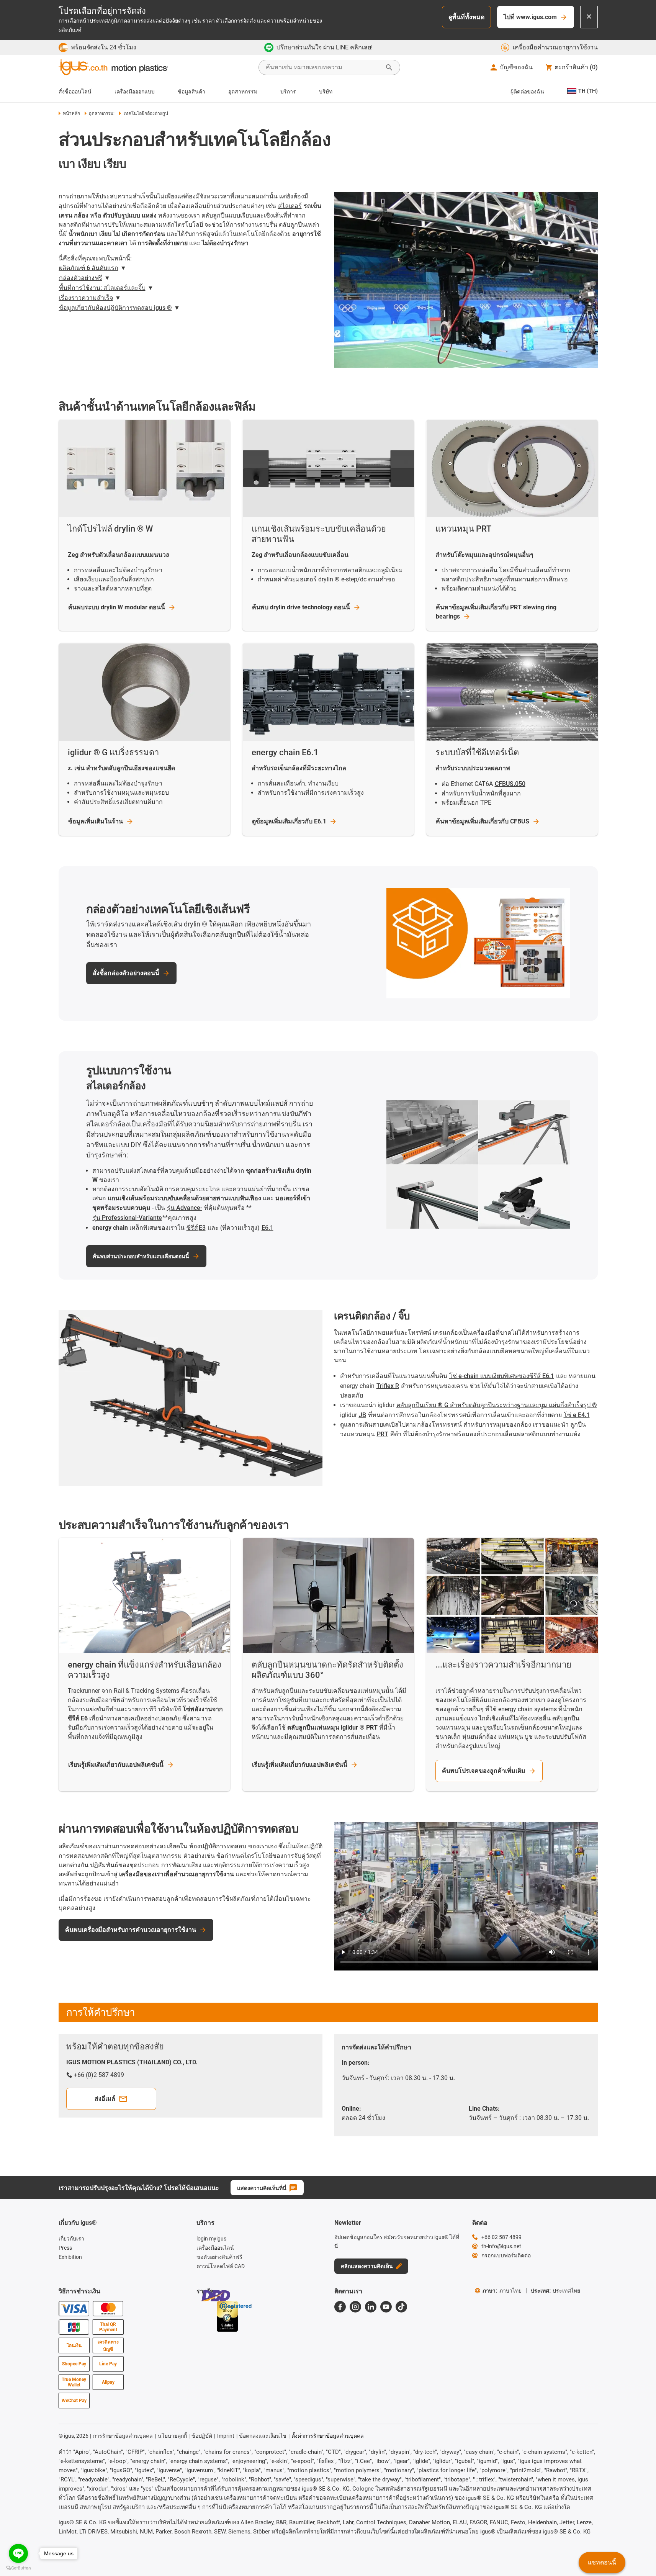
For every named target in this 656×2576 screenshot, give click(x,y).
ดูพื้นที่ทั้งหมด (466, 17)
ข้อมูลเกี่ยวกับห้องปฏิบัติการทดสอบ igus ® (115, 308)
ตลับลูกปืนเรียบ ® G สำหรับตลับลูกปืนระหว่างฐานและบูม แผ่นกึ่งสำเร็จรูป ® (497, 1405)
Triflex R (388, 1386)
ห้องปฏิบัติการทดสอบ (218, 1846)
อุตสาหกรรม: (102, 113)
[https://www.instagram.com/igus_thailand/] (355, 2307)
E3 (202, 1228)
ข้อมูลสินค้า (191, 92)
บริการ (288, 92)
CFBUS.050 (510, 784)
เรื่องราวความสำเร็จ (86, 298)
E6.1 (267, 1228)
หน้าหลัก (71, 113)
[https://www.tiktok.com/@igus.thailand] (401, 2307)
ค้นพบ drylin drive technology (301, 607)
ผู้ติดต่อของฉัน (527, 92)
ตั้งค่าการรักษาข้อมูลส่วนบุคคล (328, 2436)
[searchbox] (323, 67)
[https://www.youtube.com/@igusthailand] (386, 2307)
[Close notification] (589, 17)
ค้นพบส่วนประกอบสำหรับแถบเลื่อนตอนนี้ (141, 1256)
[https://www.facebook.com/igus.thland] (340, 2307)
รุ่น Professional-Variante (127, 1218)
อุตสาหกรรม (243, 92)
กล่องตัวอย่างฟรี (81, 278)
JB (362, 1415)
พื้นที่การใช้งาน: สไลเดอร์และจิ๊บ (102, 288)
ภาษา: (502, 2291)
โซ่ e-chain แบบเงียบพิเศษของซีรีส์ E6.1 (502, 1376)
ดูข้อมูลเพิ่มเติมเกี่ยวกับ (289, 821)
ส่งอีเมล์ (105, 2099)
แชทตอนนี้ (602, 2562)
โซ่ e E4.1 (577, 1415)
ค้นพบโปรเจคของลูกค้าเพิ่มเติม (484, 1771)
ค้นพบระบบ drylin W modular (117, 607)
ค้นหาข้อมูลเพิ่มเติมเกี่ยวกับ (483, 821)
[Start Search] (389, 67)
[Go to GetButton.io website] (18, 2568)
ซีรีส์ (192, 1228)
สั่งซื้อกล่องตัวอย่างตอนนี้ (126, 973)
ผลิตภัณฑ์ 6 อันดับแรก (89, 268)
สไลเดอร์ (290, 206)
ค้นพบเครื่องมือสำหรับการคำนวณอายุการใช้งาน (131, 1930)
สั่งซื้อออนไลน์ (75, 92)
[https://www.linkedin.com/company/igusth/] (371, 2307)
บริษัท (326, 92)
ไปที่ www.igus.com (530, 17)
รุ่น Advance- (185, 1208)
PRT (383, 1434)
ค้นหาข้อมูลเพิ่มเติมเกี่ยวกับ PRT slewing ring (496, 612)
